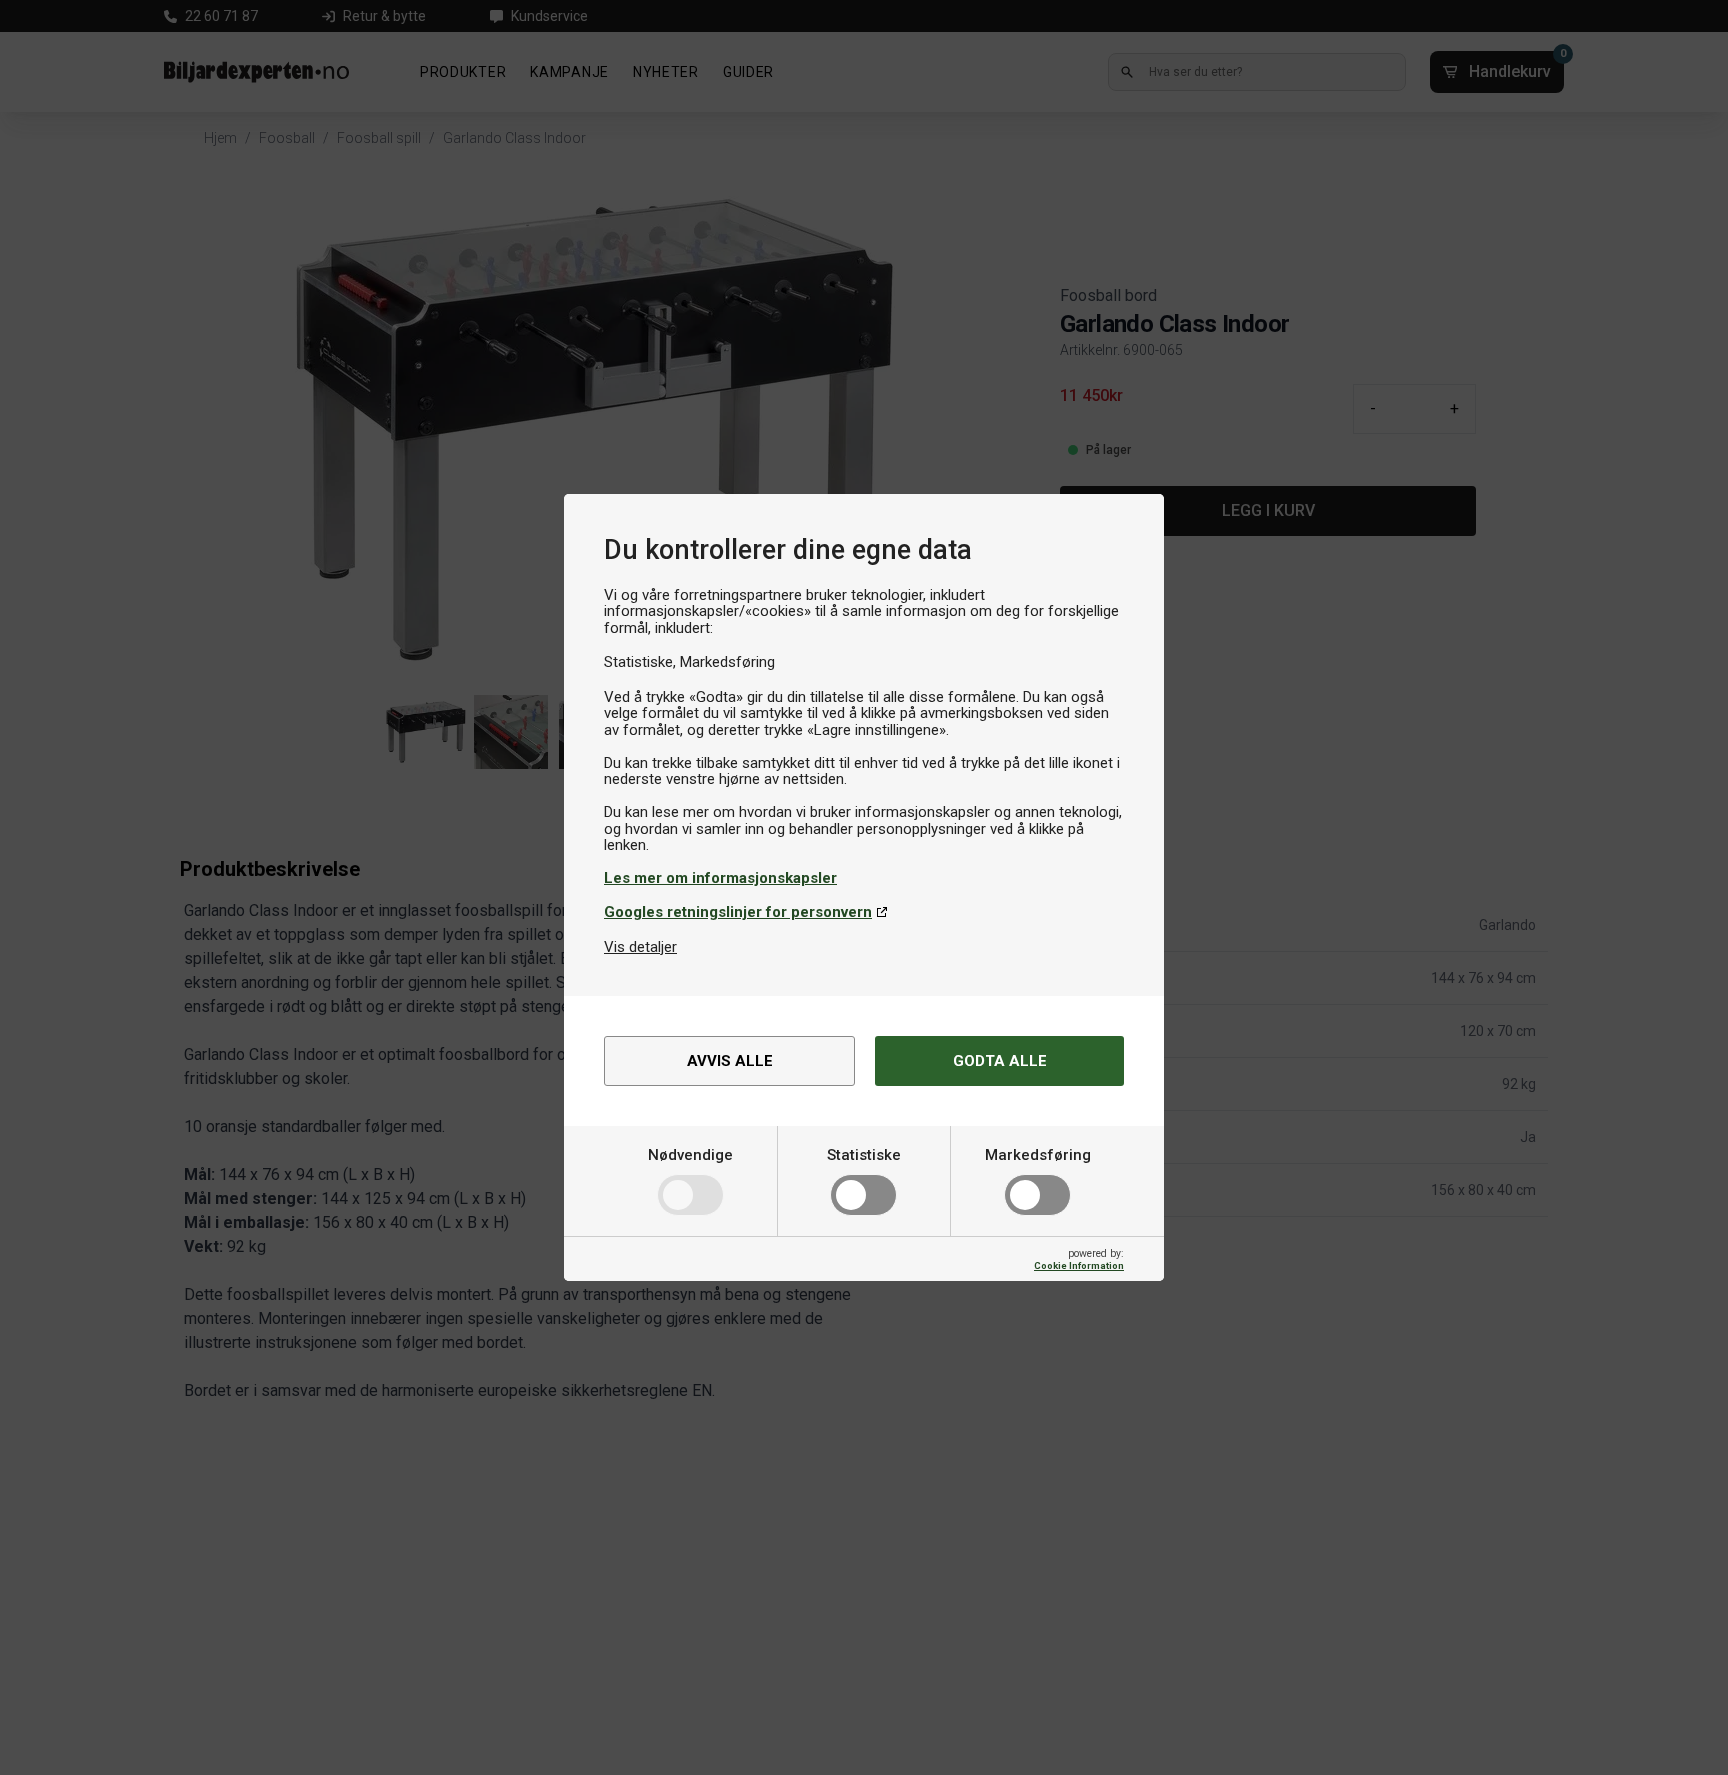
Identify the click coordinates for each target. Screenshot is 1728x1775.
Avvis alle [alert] (730, 1061)
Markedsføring (1038, 1155)
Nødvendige (690, 1155)
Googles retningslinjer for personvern (738, 912)
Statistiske (864, 1155)
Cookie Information (1079, 1265)
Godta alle (1000, 1061)
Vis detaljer (640, 947)
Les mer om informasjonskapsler (720, 878)
